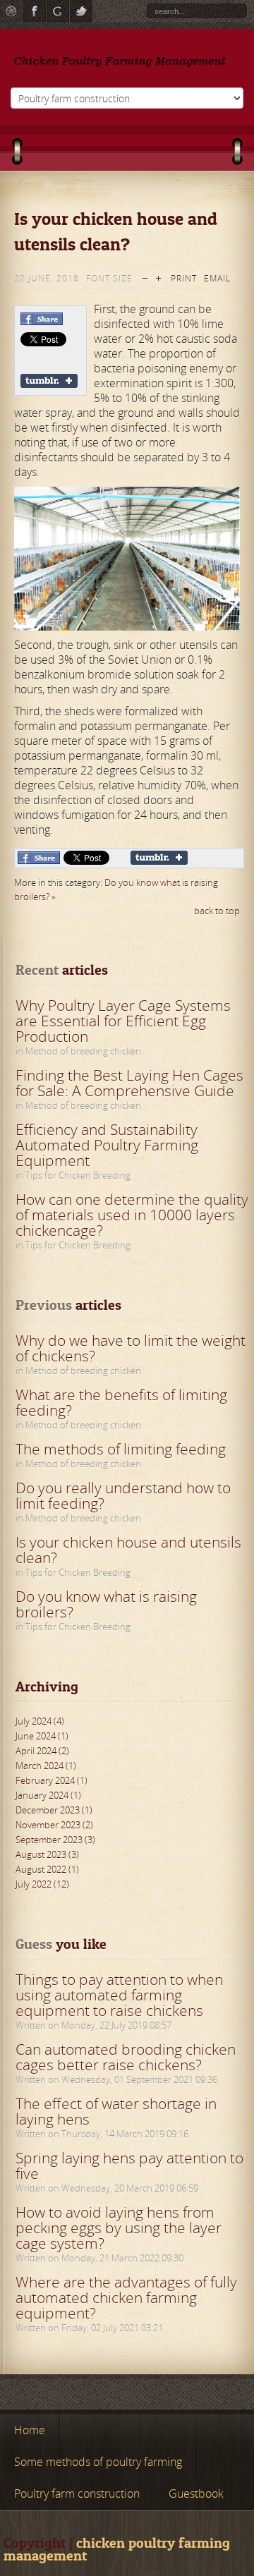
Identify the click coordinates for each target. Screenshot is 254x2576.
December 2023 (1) (54, 1810)
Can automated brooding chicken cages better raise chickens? (126, 2057)
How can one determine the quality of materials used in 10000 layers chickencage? (132, 1215)
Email (217, 278)
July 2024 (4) (40, 1721)
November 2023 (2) (54, 1825)
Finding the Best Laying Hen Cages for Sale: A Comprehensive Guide (129, 1083)
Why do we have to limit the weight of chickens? (131, 1348)
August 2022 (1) (47, 1869)
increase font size (158, 277)
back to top (217, 911)
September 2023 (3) (55, 1840)
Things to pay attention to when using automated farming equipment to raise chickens (119, 1995)
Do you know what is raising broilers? (106, 1604)
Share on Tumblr (49, 381)
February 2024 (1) (52, 1780)
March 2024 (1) (46, 1766)
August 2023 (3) (47, 1854)
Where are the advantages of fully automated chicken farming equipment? (126, 2297)
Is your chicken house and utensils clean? (128, 1550)
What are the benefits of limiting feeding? (121, 1402)
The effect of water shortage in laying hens (116, 2111)
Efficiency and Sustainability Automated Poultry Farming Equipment (107, 1145)
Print (184, 278)
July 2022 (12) (42, 1884)
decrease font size (145, 277)
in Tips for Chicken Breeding (73, 1175)
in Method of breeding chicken (78, 1051)
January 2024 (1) (48, 1795)
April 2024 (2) (42, 1751)
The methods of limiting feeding (121, 1449)
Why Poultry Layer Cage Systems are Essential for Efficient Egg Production (123, 1021)
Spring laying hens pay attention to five (129, 2165)
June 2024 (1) (42, 1736)
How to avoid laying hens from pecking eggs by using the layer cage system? (119, 2228)
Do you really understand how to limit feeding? (123, 1495)
